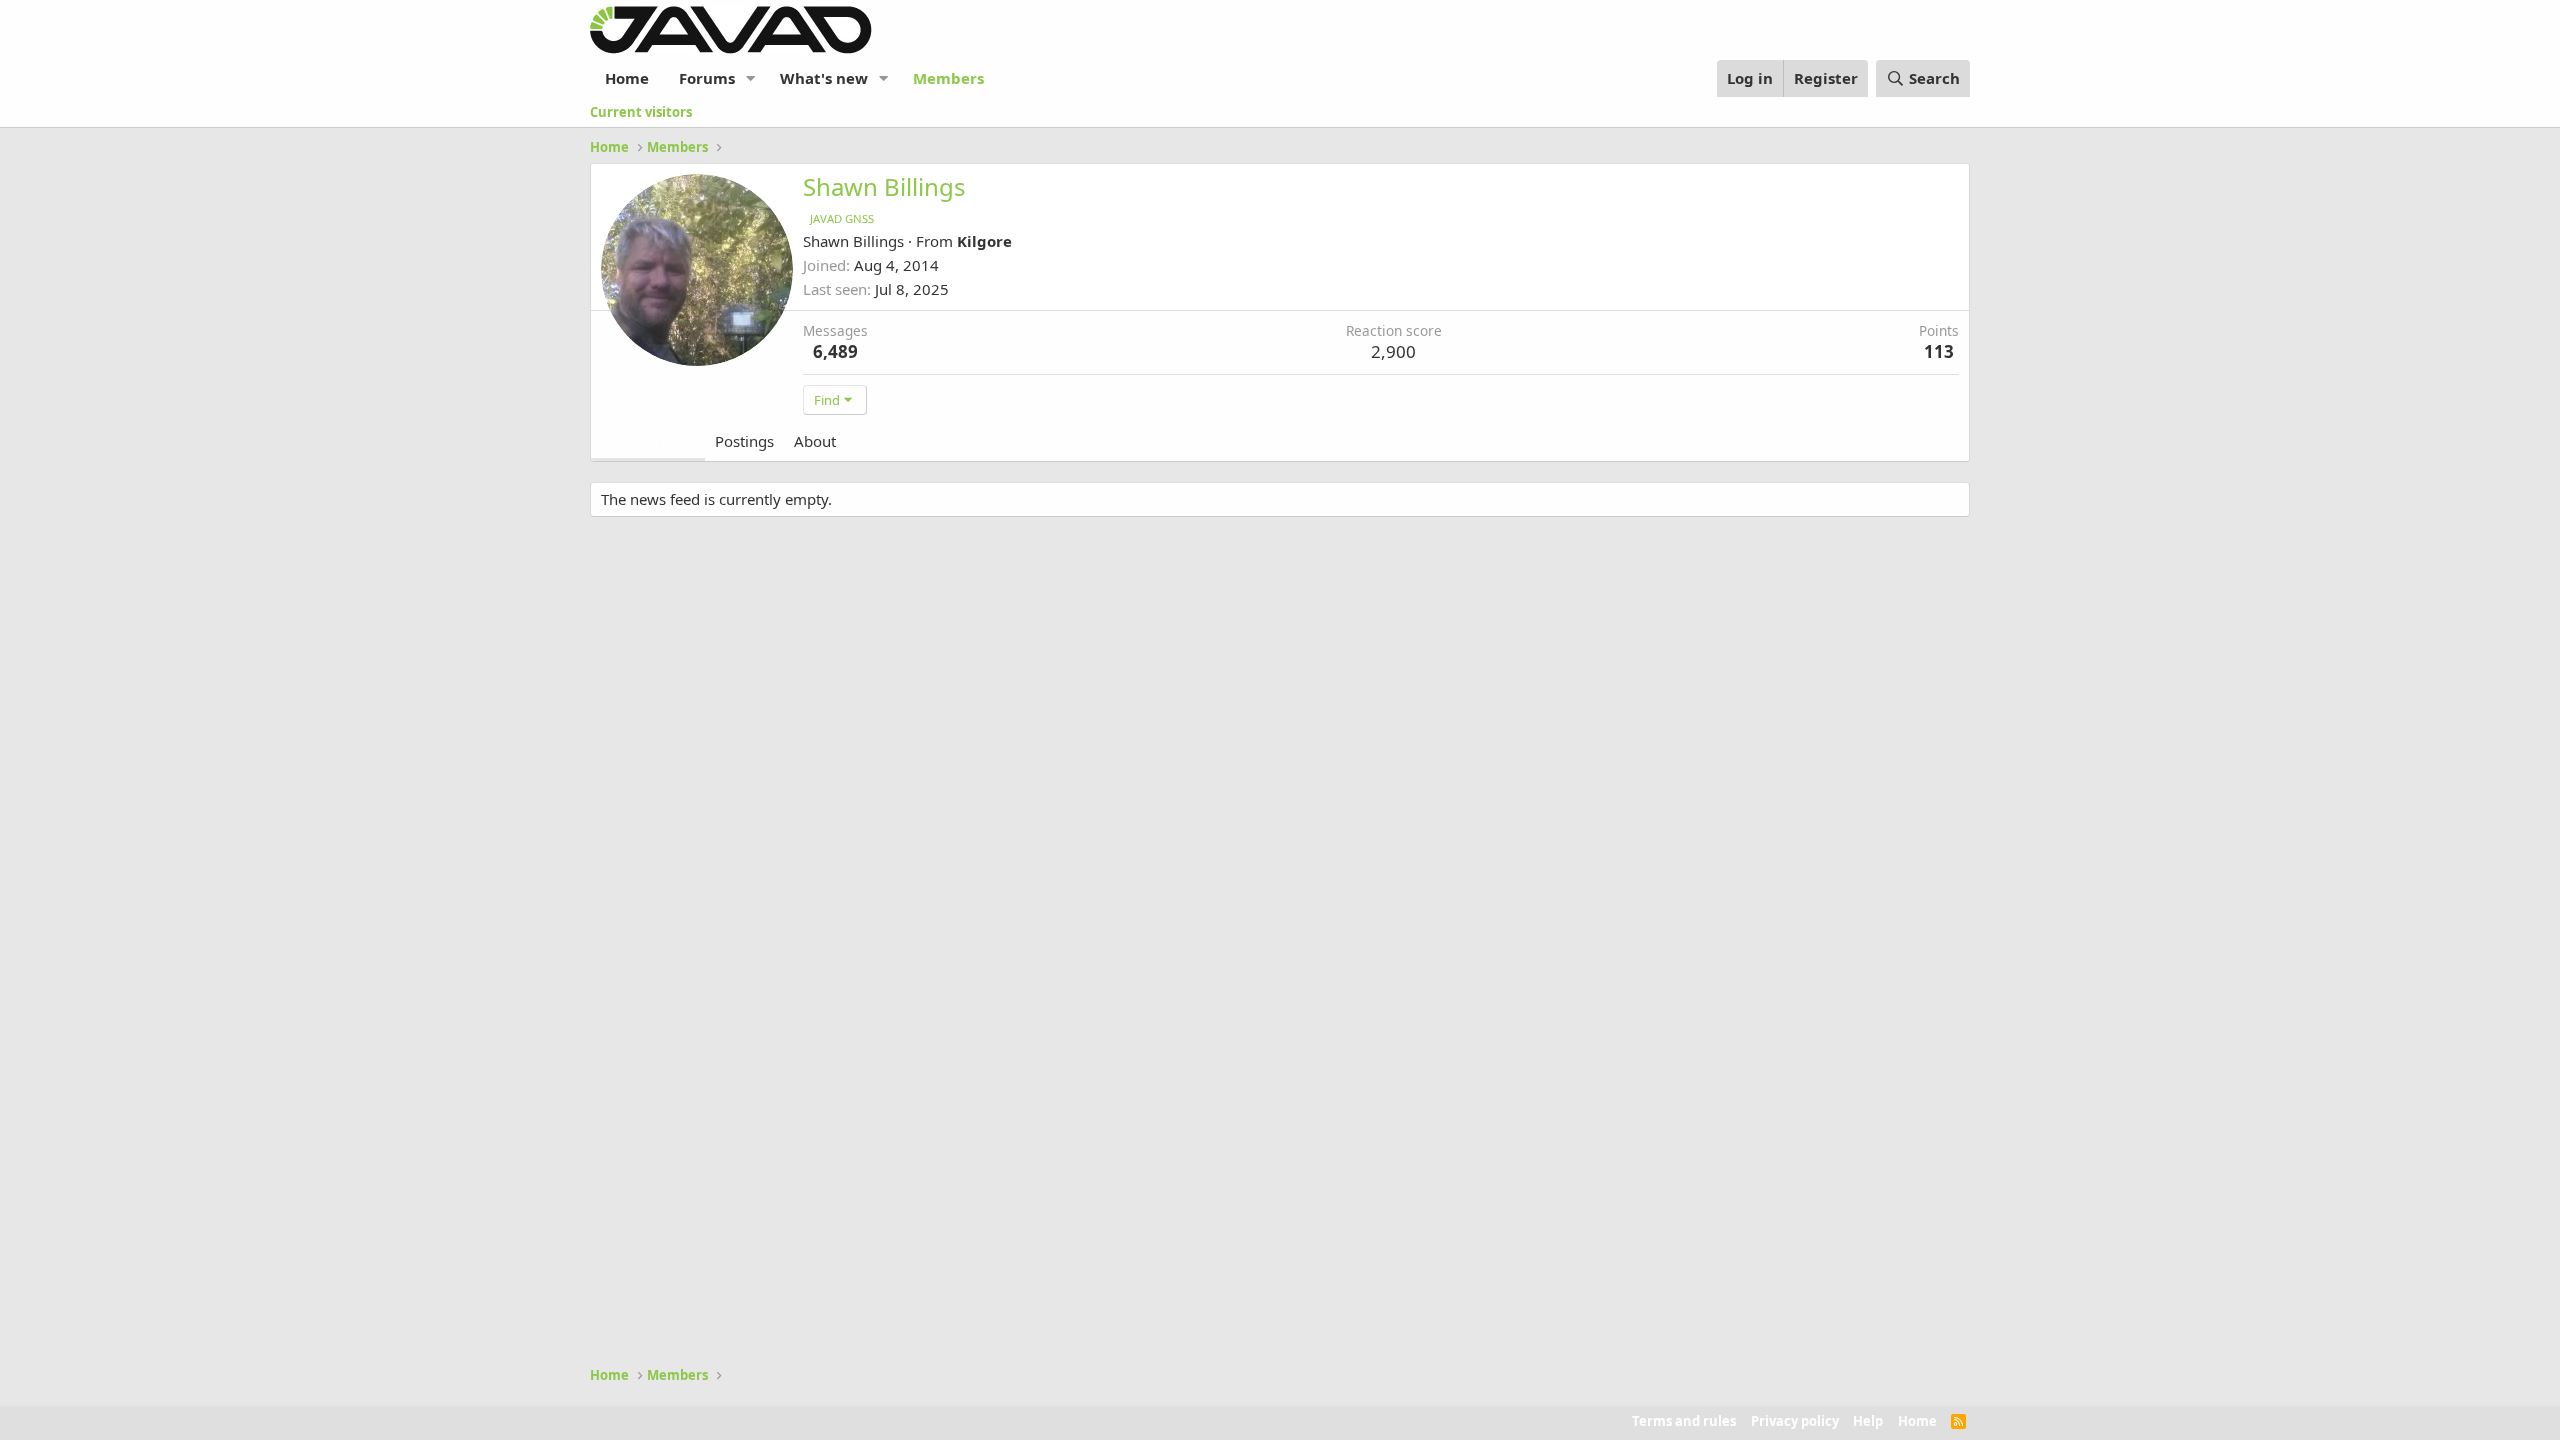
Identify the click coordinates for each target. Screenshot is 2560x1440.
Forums (707, 78)
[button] (751, 78)
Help (1868, 1421)
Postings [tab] (744, 441)
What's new (824, 78)
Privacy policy (1795, 1421)
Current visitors (641, 112)
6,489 (835, 351)
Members (948, 78)
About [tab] (815, 441)
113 (1939, 351)
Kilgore (984, 241)
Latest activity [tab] (648, 441)
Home (627, 78)
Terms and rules (1684, 1421)
